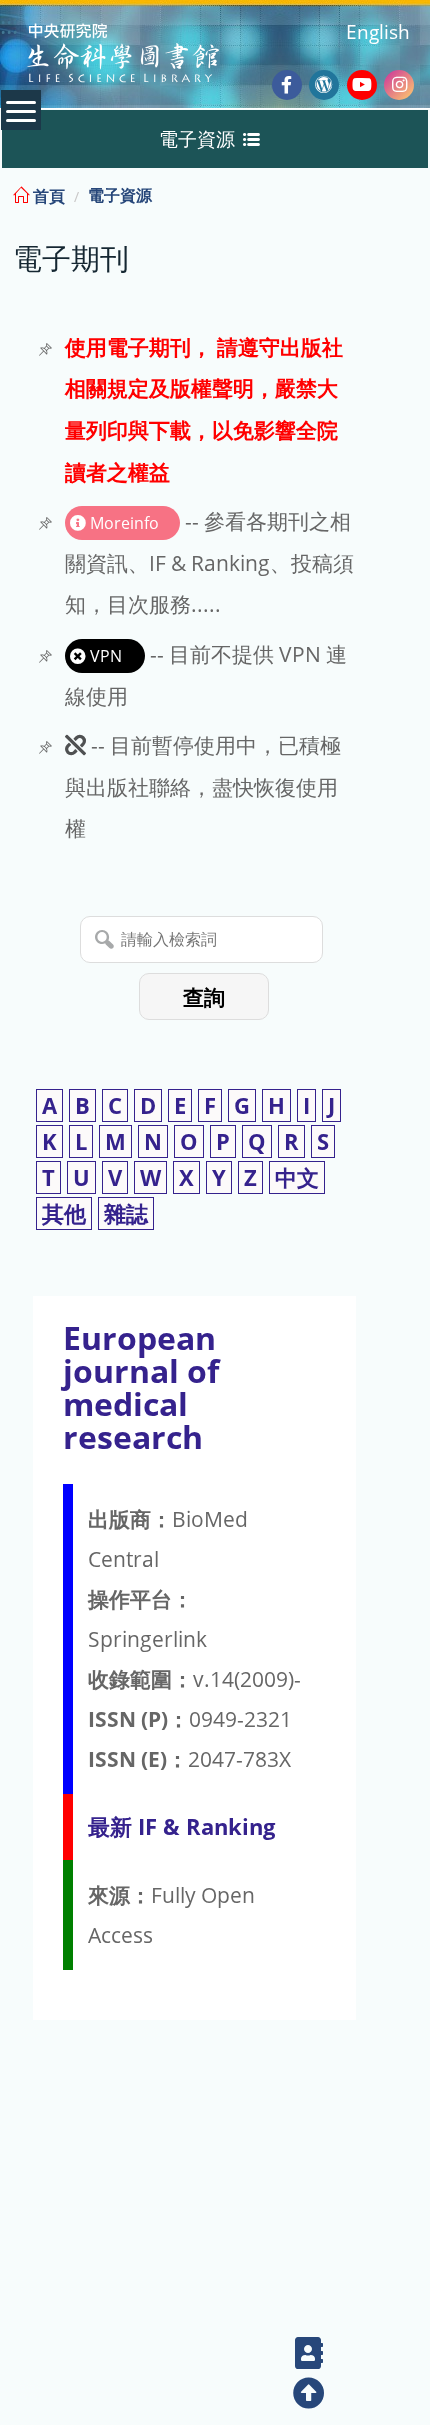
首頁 (47, 196)
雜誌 (126, 1213)
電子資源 (120, 195)
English (378, 31)
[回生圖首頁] (148, 55)
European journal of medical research (141, 1387)
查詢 (204, 997)
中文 (297, 1177)
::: (413, 192)
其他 (64, 1213)
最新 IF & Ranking (181, 1826)
